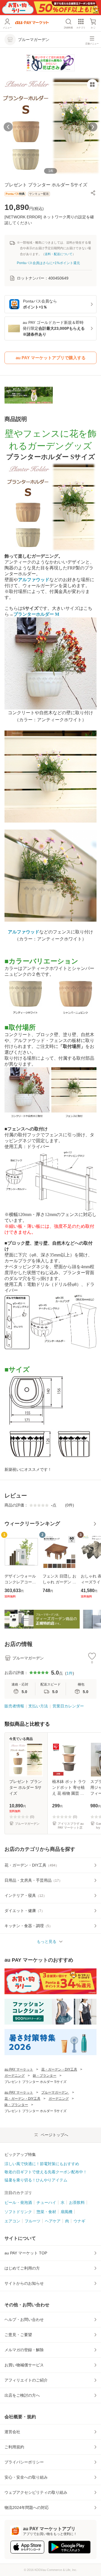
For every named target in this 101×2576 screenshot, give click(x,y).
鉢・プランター (45, 2076)
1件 (70, 1673)
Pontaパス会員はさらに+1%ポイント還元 (48, 263)
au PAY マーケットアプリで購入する (51, 358)
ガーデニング (15, 2076)
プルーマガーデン (55, 2092)
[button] (93, 193)
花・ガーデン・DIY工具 (59, 2069)
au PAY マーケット (19, 2069)
